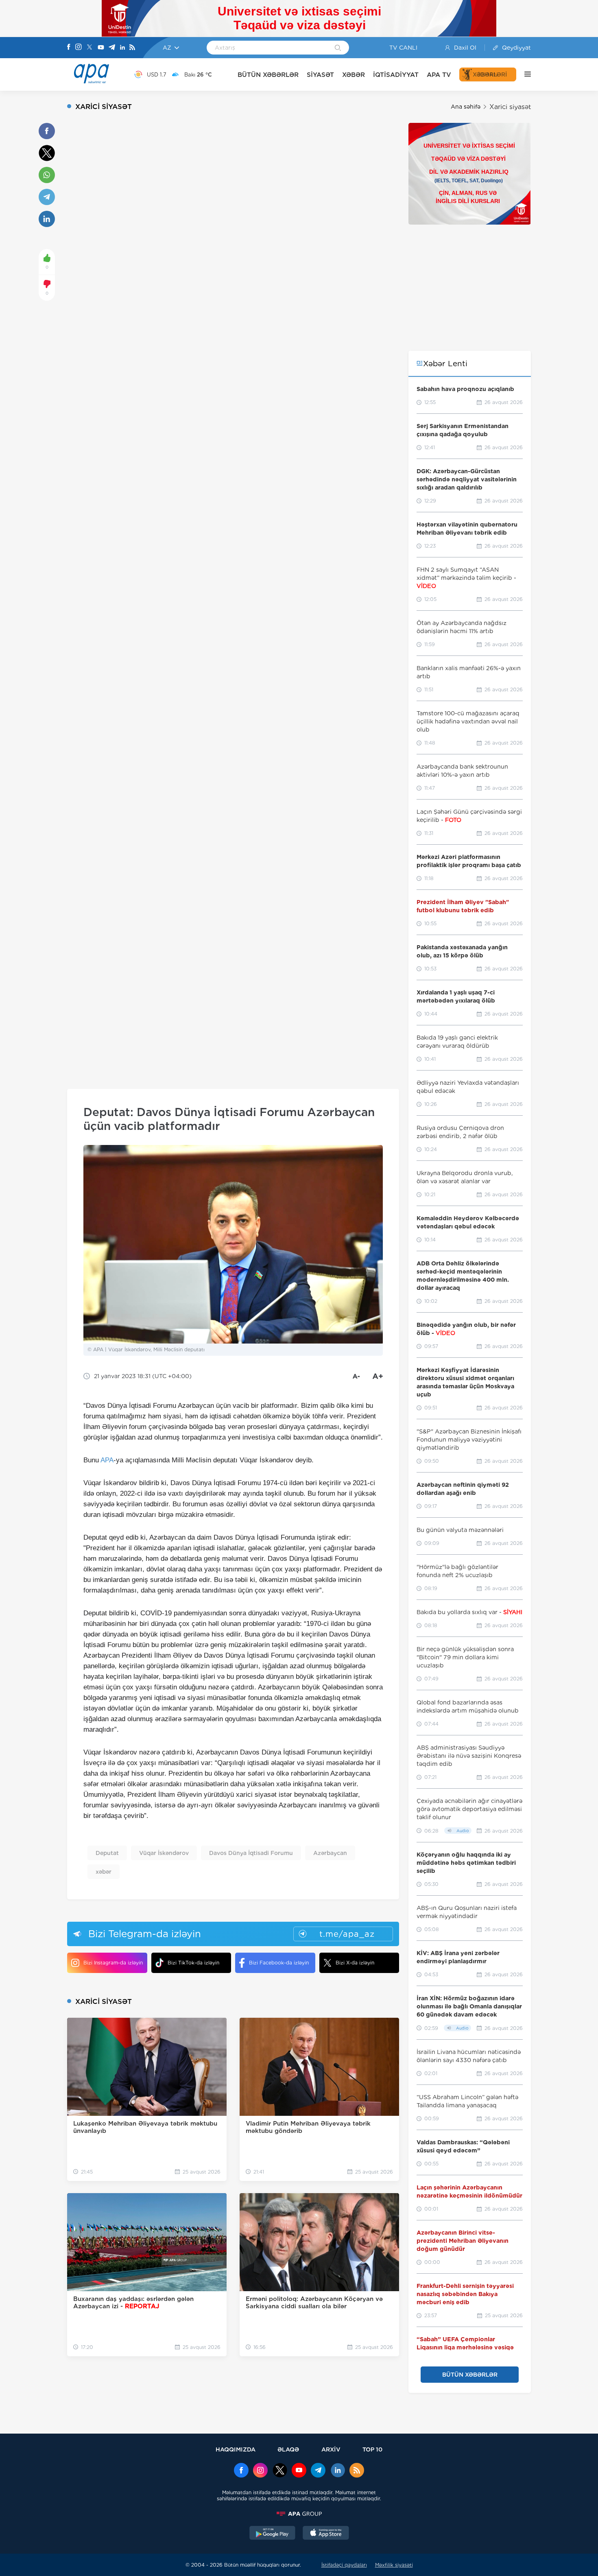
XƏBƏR (354, 75)
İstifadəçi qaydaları (344, 2565)
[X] (89, 48)
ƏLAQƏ (288, 2449)
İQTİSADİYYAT (396, 75)
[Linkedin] (122, 48)
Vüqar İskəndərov (164, 1853)
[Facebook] (69, 48)
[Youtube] (101, 48)
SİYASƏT (320, 75)
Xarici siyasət (510, 107)
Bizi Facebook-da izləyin (279, 1963)
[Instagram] (79, 48)
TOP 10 (372, 2449)
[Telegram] (112, 48)
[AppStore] (326, 2534)
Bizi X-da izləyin (355, 1963)
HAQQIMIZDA (236, 2449)
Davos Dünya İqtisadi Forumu (251, 1853)
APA (107, 1460)
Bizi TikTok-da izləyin (193, 1963)
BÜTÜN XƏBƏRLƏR (268, 75)
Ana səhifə (466, 107)
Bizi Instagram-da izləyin (113, 1963)
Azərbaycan (330, 1853)
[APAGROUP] (299, 2514)
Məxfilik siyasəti (394, 2565)
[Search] (338, 48)
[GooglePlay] (273, 2534)
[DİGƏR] (524, 74)
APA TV (439, 75)
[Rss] (132, 48)
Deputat (107, 1853)
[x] (280, 2471)
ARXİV (331, 2449)
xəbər (104, 1872)
